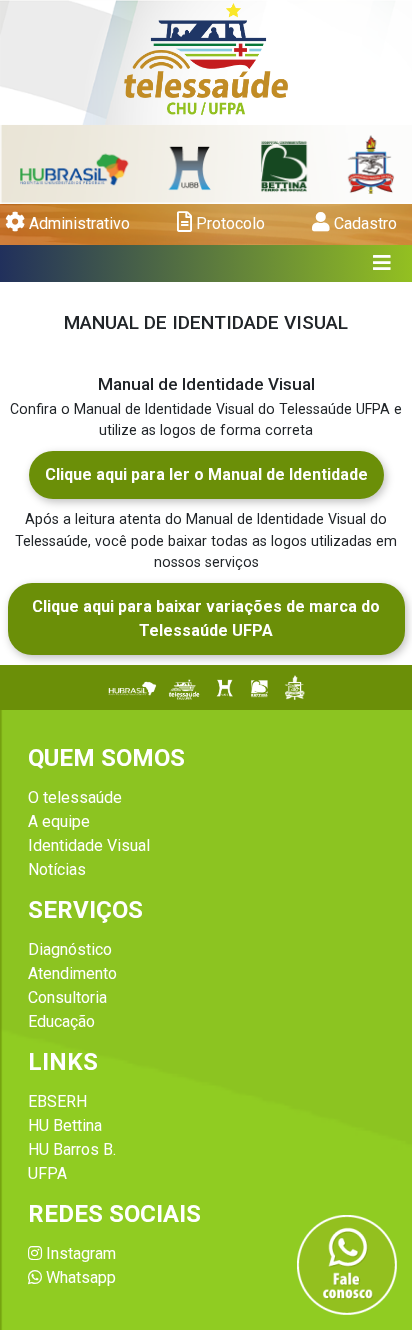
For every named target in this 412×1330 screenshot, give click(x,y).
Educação (61, 1021)
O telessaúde (75, 797)
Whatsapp (79, 1277)
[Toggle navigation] (382, 263)
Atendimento (72, 973)
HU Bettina (65, 1125)
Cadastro (363, 223)
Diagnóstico (70, 949)
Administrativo (77, 223)
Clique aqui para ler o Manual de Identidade (206, 474)
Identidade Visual (89, 845)
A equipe (59, 821)
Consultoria (67, 997)
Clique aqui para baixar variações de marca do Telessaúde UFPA (206, 618)
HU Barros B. (72, 1149)
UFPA (47, 1173)
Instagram (79, 1253)
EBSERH (57, 1101)
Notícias (57, 869)
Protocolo (228, 223)
